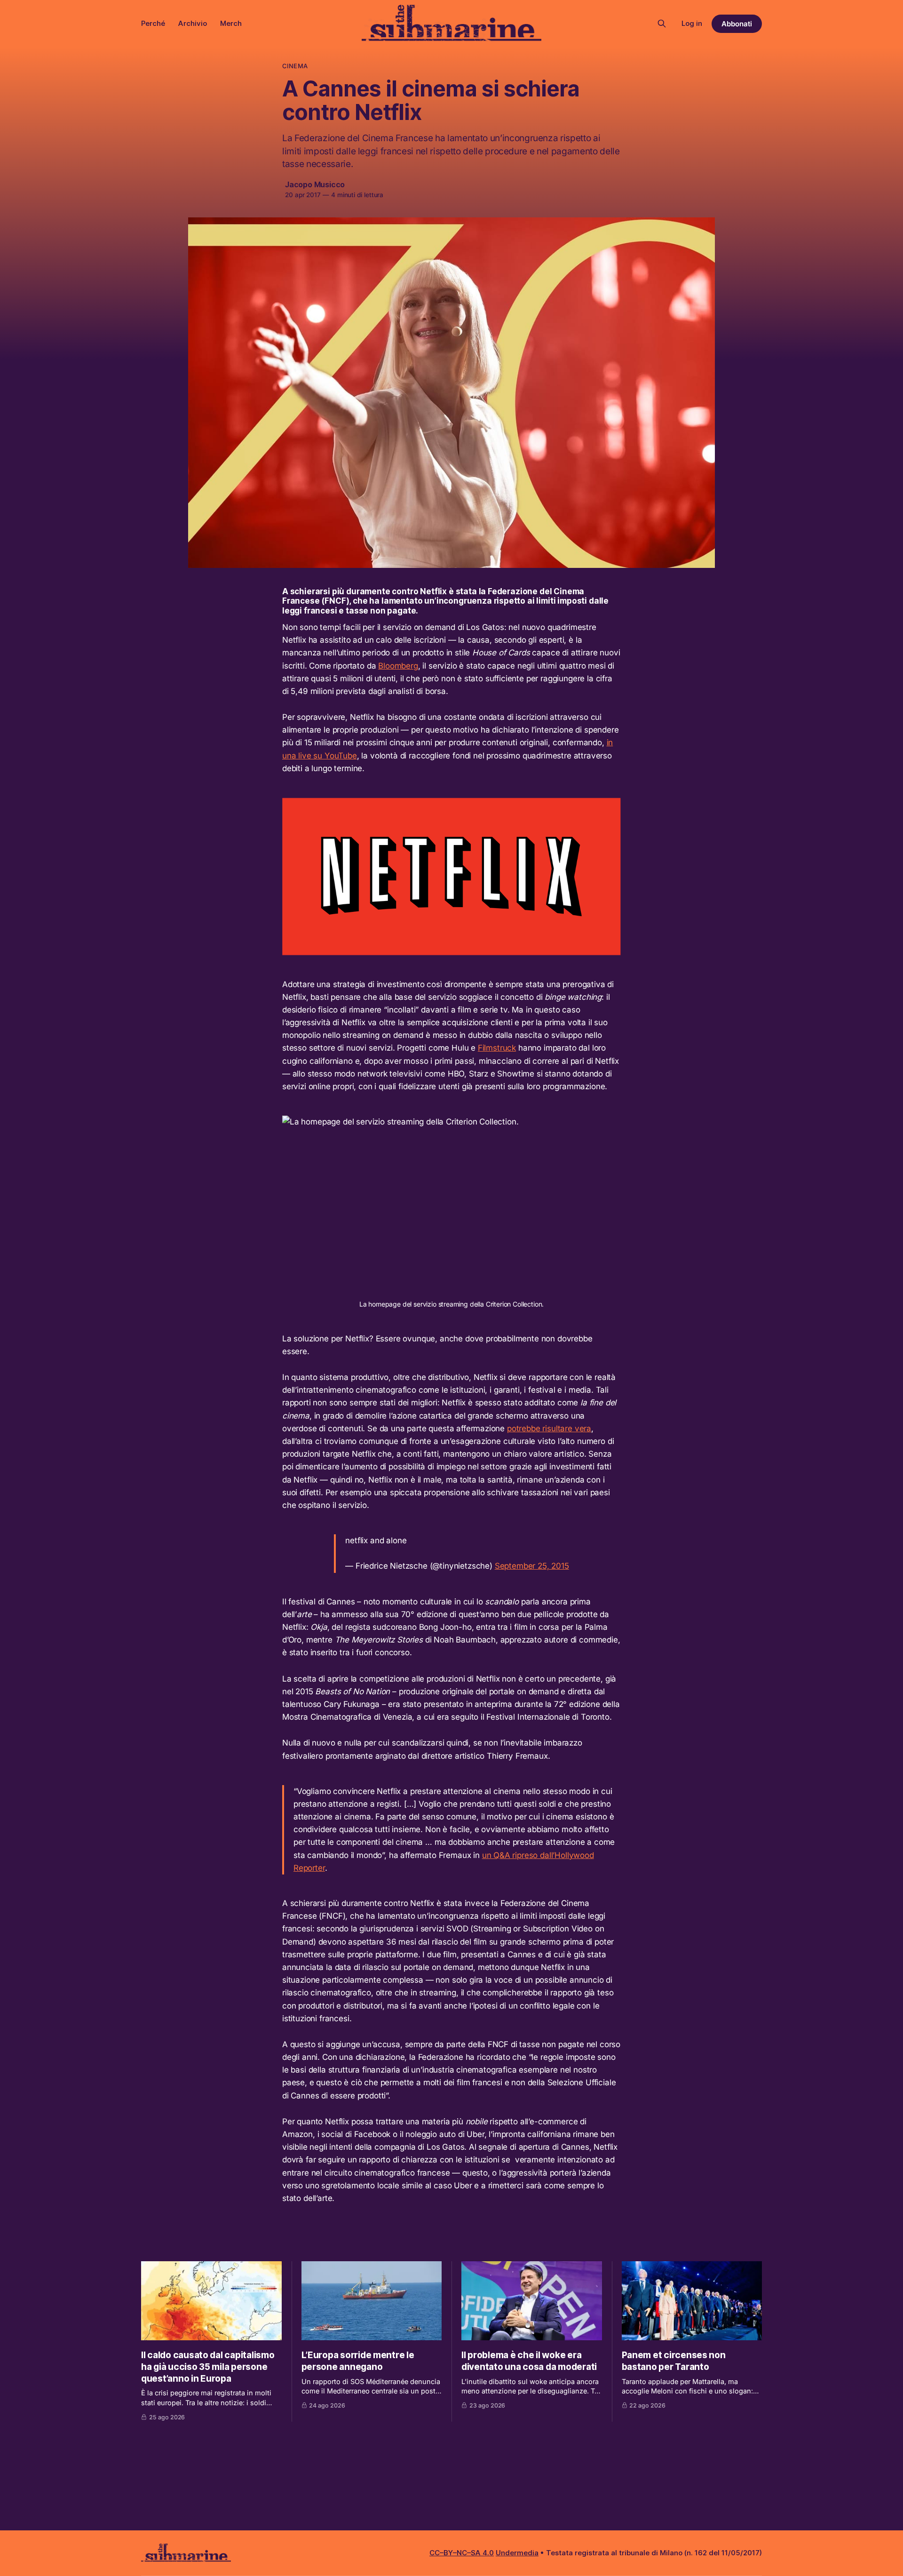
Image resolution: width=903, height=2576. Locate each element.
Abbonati (737, 24)
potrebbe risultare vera (549, 1428)
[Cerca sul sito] (662, 24)
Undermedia (517, 2553)
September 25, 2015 (532, 1566)
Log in (692, 23)
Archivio (193, 23)
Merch (231, 23)
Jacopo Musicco (315, 184)
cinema (295, 66)
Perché (153, 23)
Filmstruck (497, 1048)
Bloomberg (398, 666)
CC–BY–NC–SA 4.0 (462, 2553)
